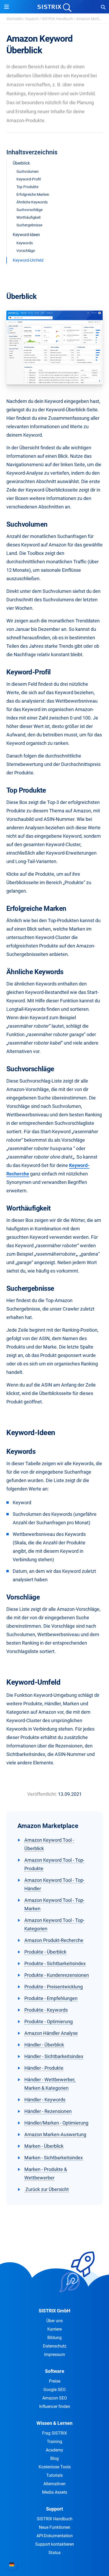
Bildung (54, 2338)
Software (55, 2371)
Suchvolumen (28, 172)
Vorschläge (26, 251)
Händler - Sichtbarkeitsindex (54, 2056)
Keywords (25, 243)
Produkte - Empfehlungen (51, 1998)
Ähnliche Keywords (32, 202)
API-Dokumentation (55, 2536)
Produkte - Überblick (45, 1952)
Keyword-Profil (29, 179)
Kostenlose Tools (55, 2467)
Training (54, 2442)
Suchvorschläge (29, 210)
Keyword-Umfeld (28, 260)
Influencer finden (55, 2406)
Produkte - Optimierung (49, 2022)
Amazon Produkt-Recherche (54, 1940)
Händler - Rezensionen (48, 2111)
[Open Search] (103, 7)
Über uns (54, 2321)
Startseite (14, 19)
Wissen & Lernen (54, 2423)
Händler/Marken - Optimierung (56, 2123)
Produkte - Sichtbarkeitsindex (55, 1963)
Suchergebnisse (29, 225)
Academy (54, 2450)
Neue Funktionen (55, 2527)
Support (32, 19)
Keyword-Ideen (26, 235)
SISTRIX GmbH (54, 2311)
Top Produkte (27, 187)
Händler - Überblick (44, 2045)
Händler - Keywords (45, 2100)
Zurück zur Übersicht (47, 2189)
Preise (55, 2381)
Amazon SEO (55, 2398)
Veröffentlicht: (42, 1794)
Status (54, 2553)
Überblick (21, 163)
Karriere (54, 2329)
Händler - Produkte (44, 2068)
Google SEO (54, 2390)
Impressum (55, 2354)
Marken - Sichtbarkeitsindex (54, 2158)
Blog (54, 2458)
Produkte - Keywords (46, 2010)
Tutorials (54, 2475)
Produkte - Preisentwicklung (54, 1987)
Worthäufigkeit (29, 217)
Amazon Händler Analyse (51, 2033)
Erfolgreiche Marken (33, 194)
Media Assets (55, 2492)
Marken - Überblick (44, 2146)
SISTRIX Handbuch (57, 19)
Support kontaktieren (55, 2544)
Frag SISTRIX (54, 2433)
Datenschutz (55, 2346)
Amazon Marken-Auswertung (55, 2134)
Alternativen (54, 2484)
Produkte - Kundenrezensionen (57, 1975)
